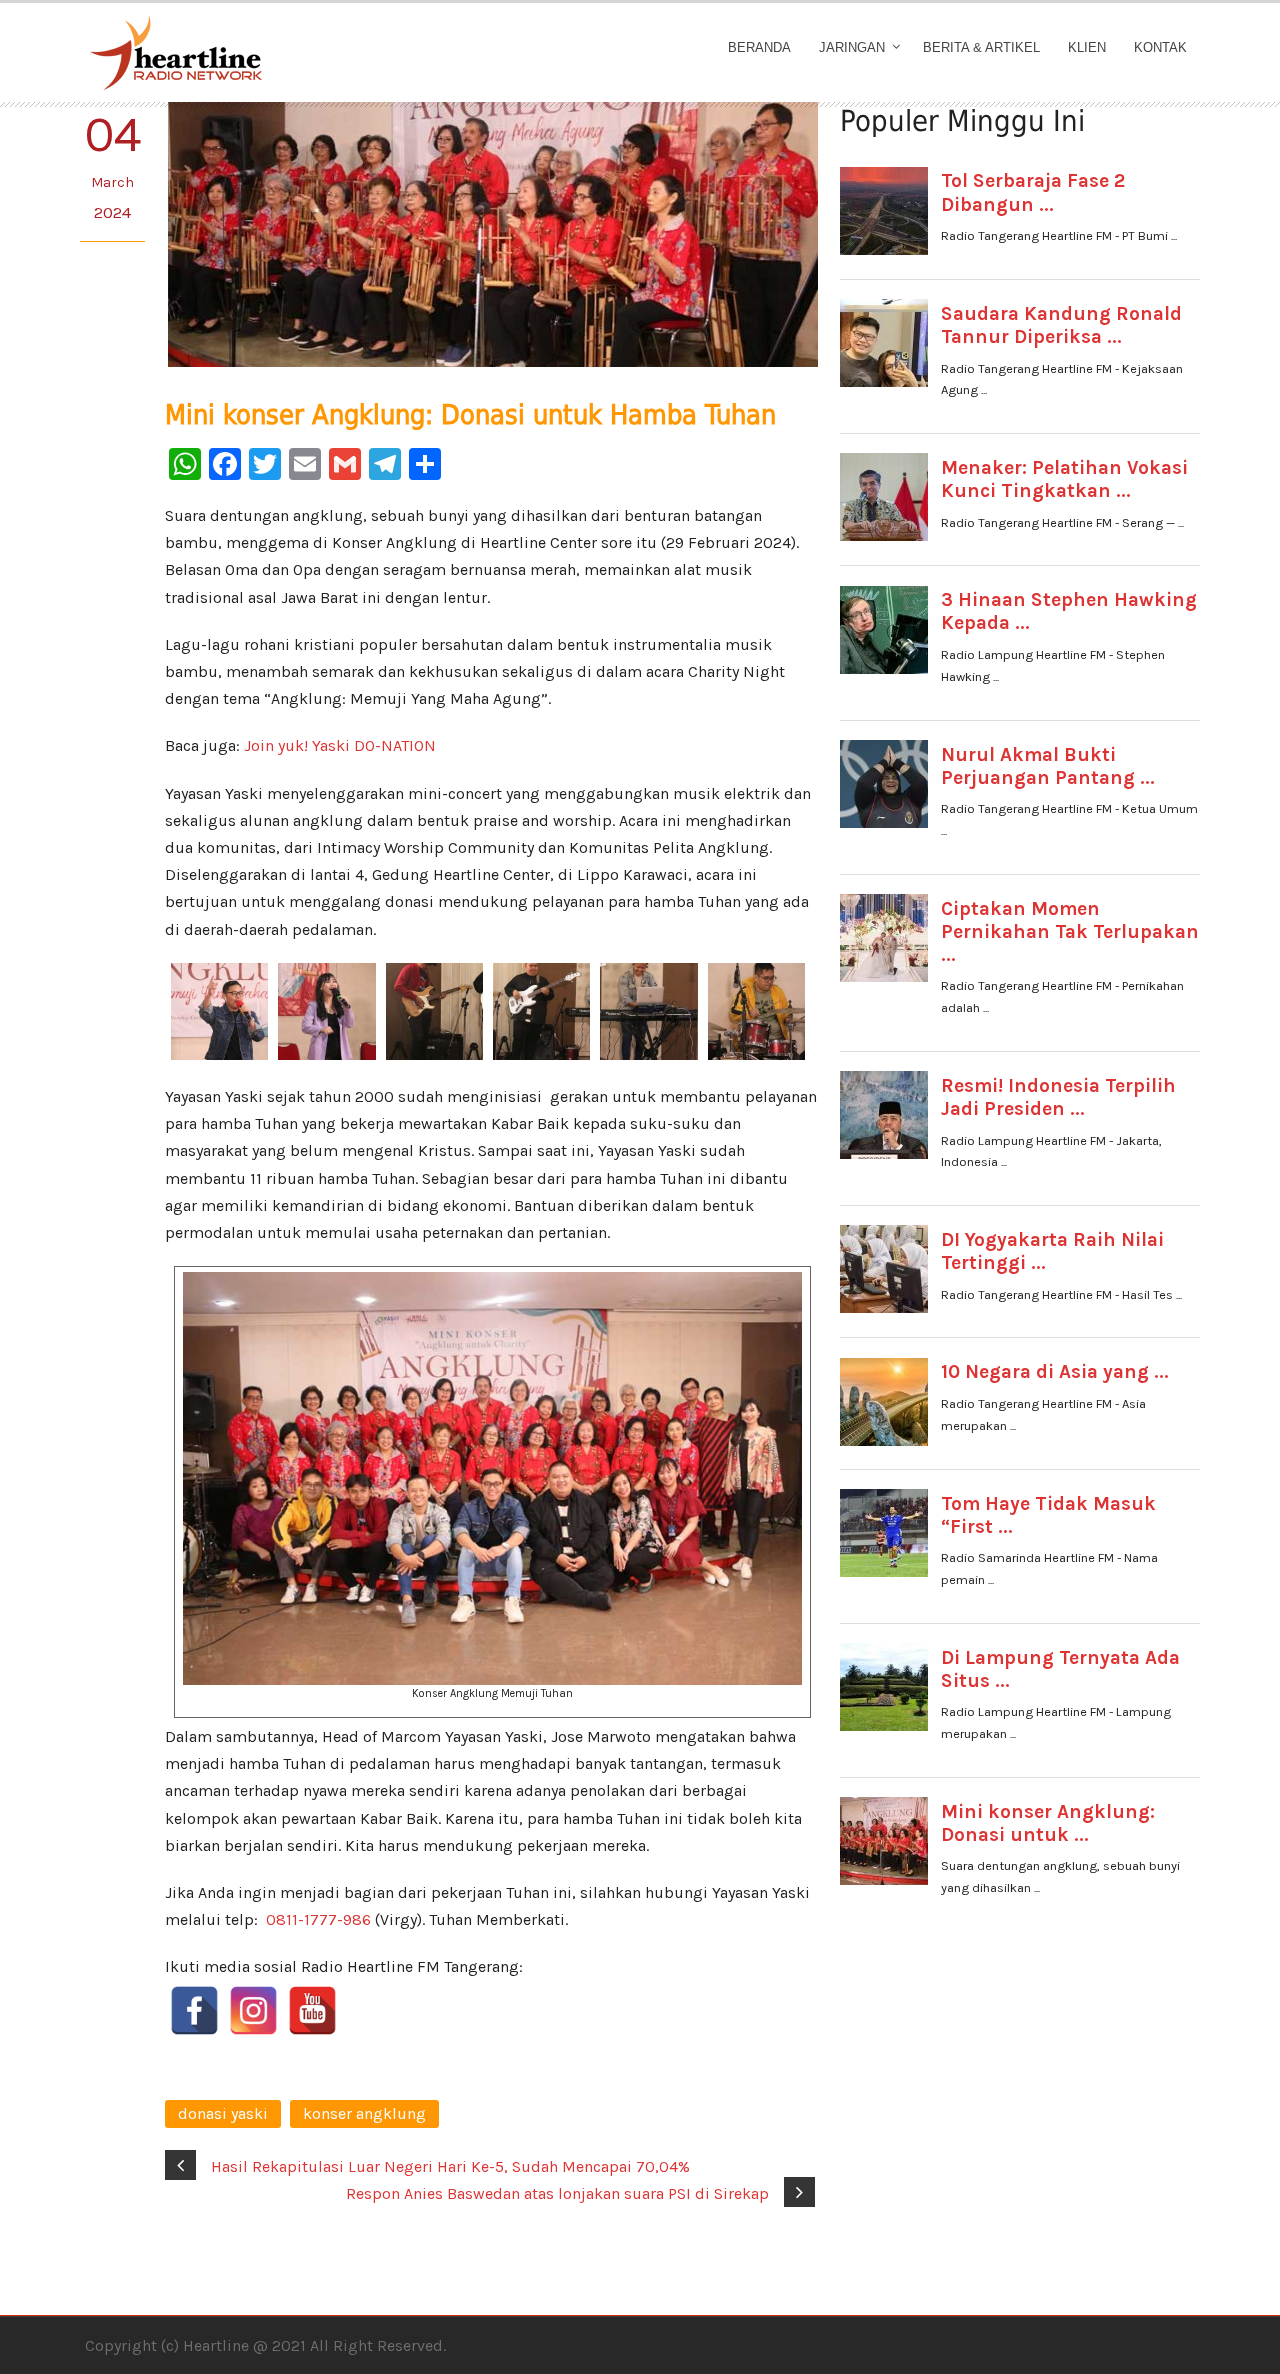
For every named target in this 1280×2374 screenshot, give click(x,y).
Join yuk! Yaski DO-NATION (340, 745)
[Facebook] (194, 2010)
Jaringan (852, 47)
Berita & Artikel (981, 47)
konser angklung (364, 2113)
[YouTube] (312, 2010)
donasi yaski (223, 2113)
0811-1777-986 (318, 1919)
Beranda (759, 47)
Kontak (1160, 47)
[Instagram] (253, 2010)
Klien (1087, 47)
